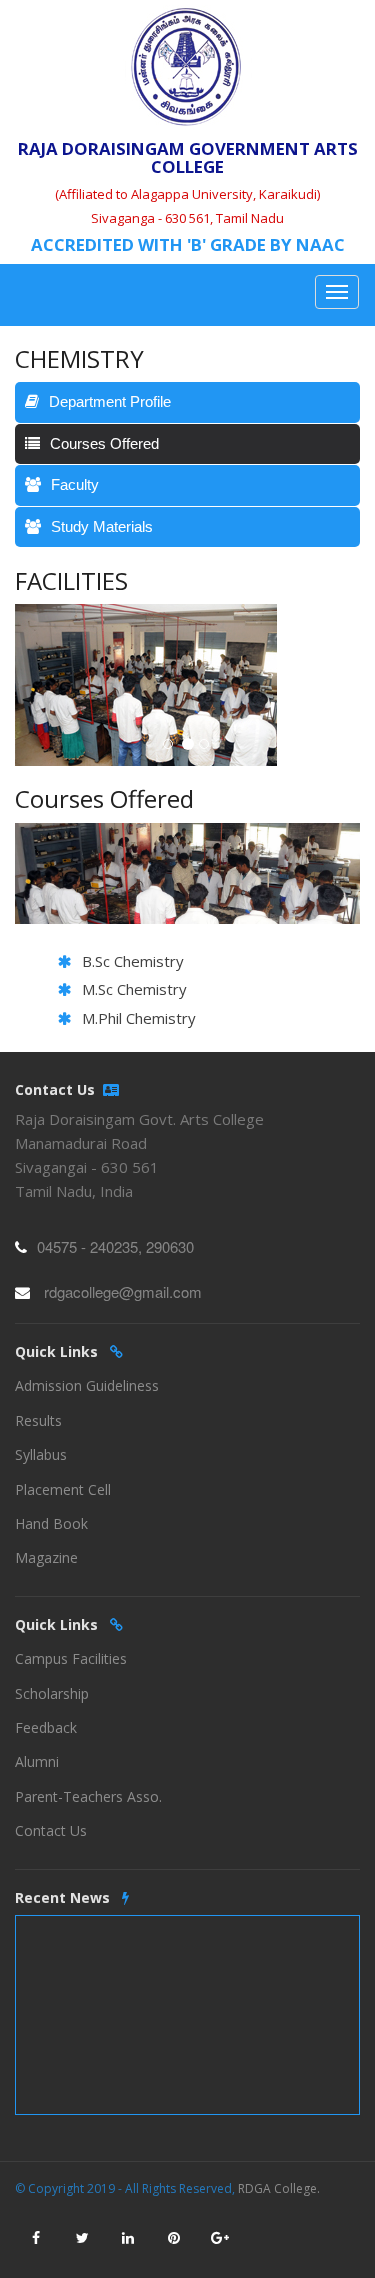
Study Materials (102, 526)
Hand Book (51, 1523)
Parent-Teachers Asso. (88, 1796)
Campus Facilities (71, 1658)
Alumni (37, 1761)
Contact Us (51, 1830)
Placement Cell (63, 1489)
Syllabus (41, 1454)
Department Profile (110, 401)
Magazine (46, 1557)
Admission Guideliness (87, 1385)
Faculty (75, 484)
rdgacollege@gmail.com (123, 1291)
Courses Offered (104, 443)
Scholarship (52, 1693)
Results (38, 1420)
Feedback (46, 1727)
